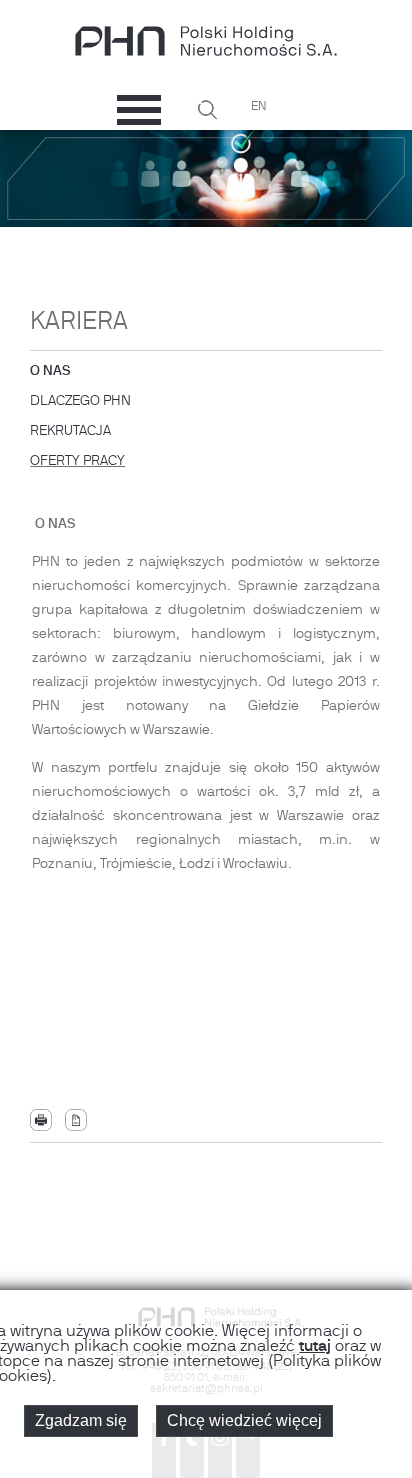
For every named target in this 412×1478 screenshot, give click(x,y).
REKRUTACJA (70, 434)
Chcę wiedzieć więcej (244, 1420)
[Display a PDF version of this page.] (76, 1119)
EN (258, 107)
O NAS (50, 374)
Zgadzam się (81, 1420)
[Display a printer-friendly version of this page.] (41, 1119)
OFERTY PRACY (77, 461)
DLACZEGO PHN (80, 404)
